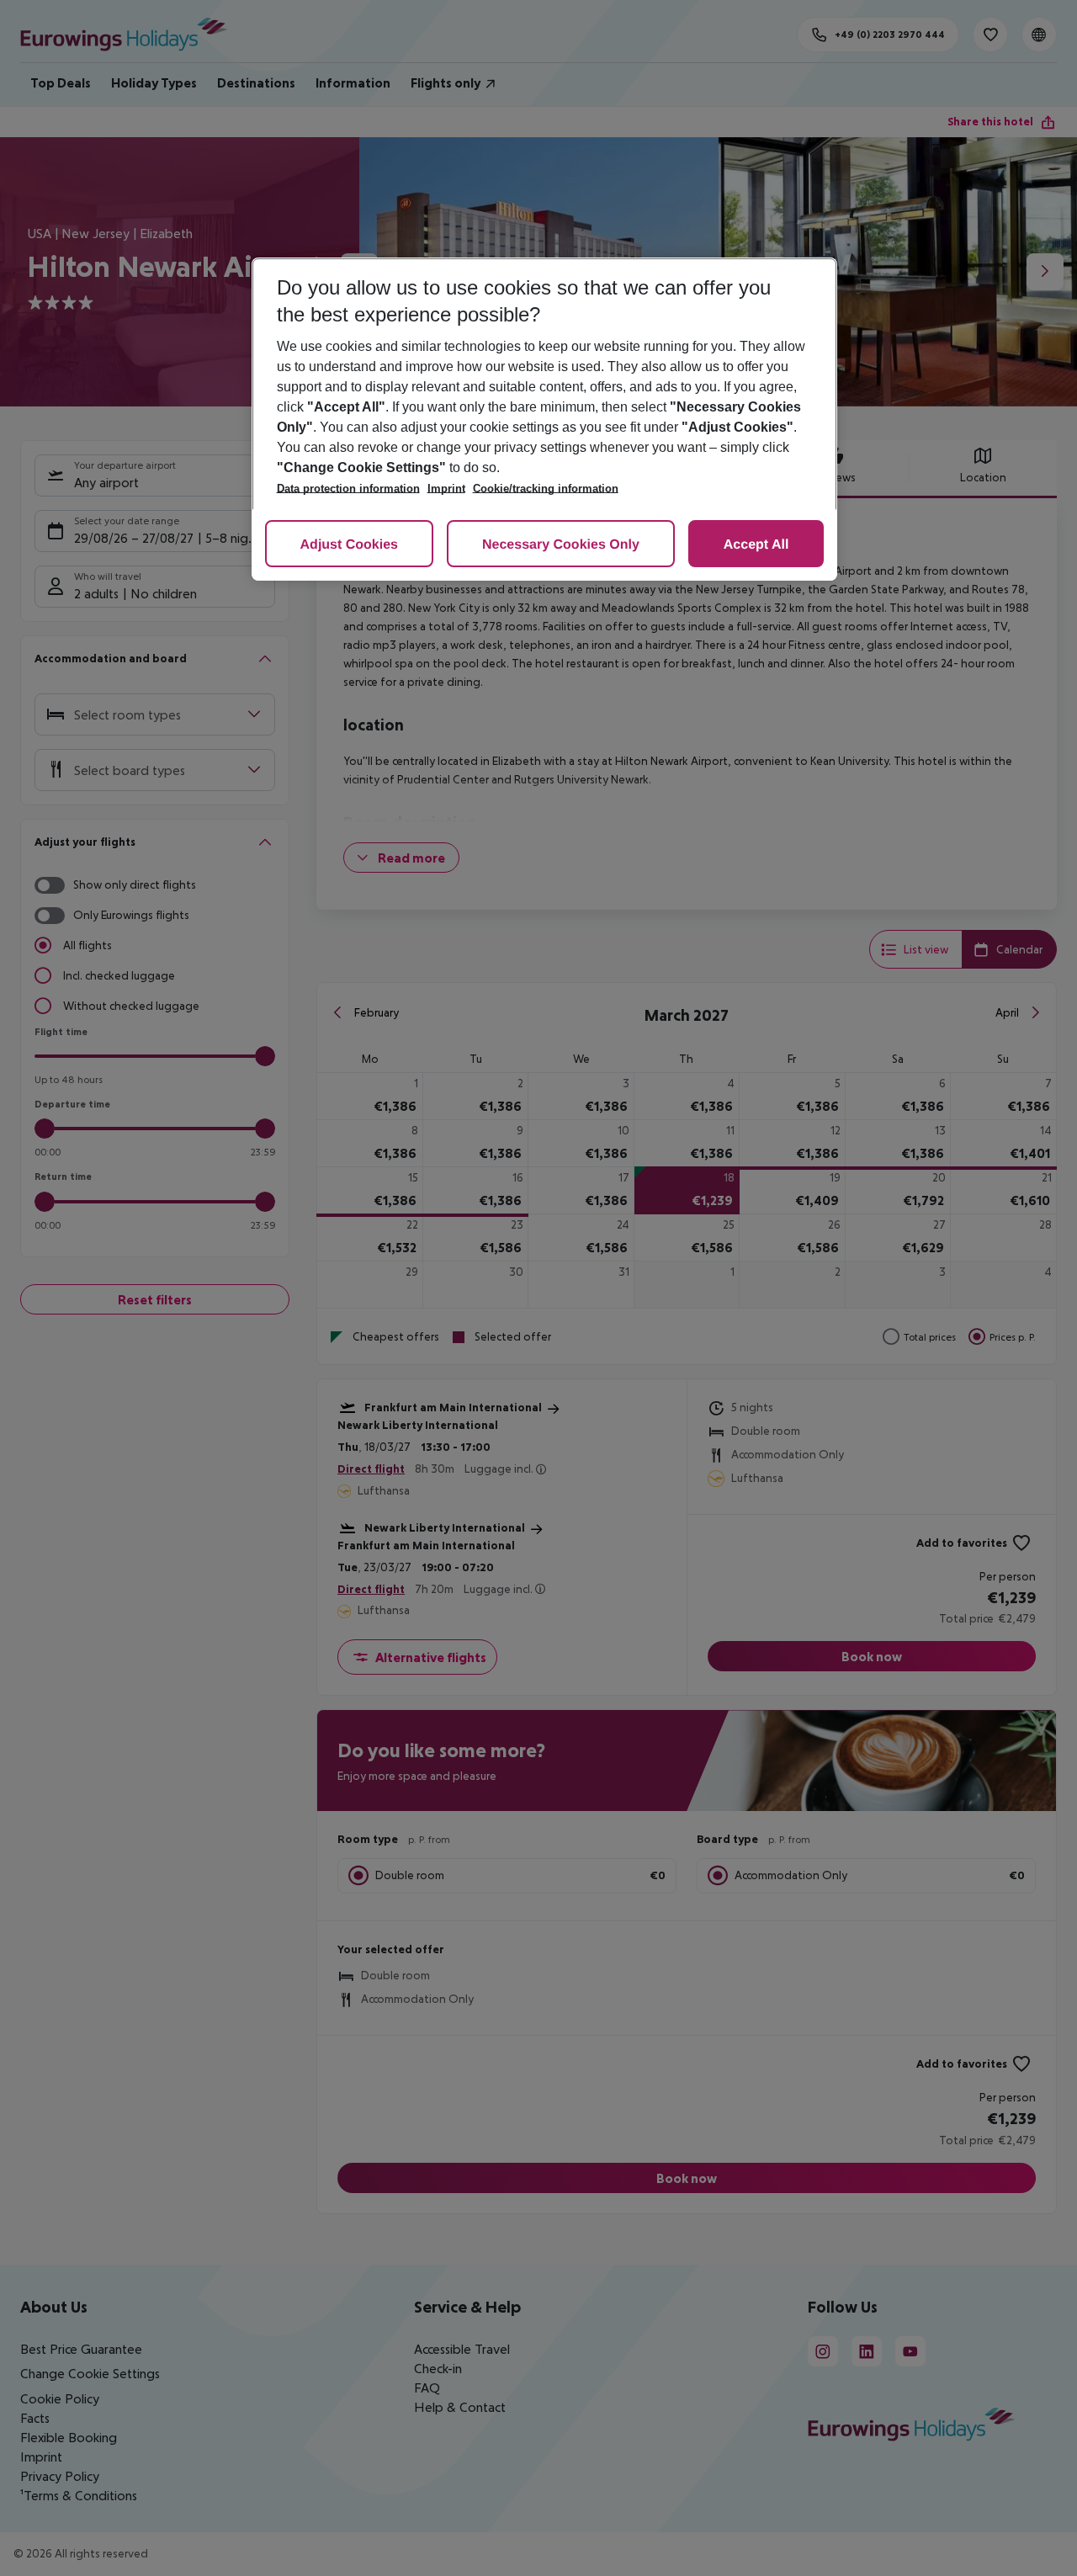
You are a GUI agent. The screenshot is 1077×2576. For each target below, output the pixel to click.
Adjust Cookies (349, 545)
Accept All (756, 545)
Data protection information (348, 489)
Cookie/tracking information (546, 489)
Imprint (446, 489)
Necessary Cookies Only (561, 545)
